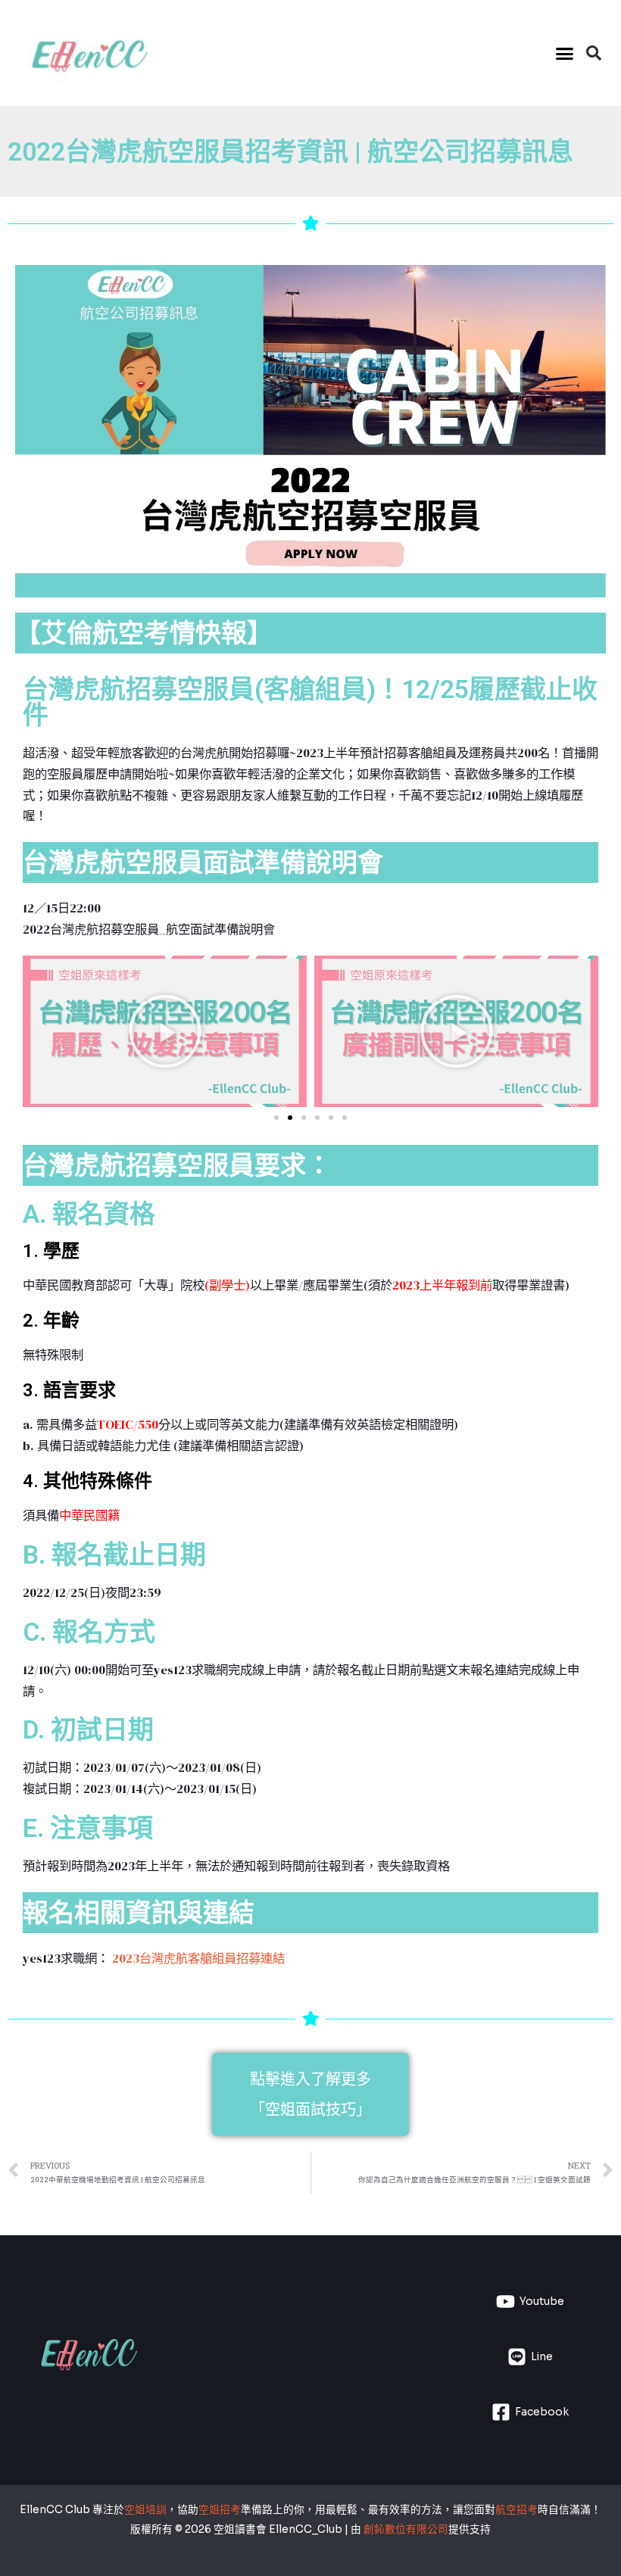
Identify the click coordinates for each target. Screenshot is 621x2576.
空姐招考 (220, 2510)
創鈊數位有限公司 (406, 2529)
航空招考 (516, 2510)
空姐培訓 (145, 2510)
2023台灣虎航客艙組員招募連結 (197, 1958)
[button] (565, 53)
